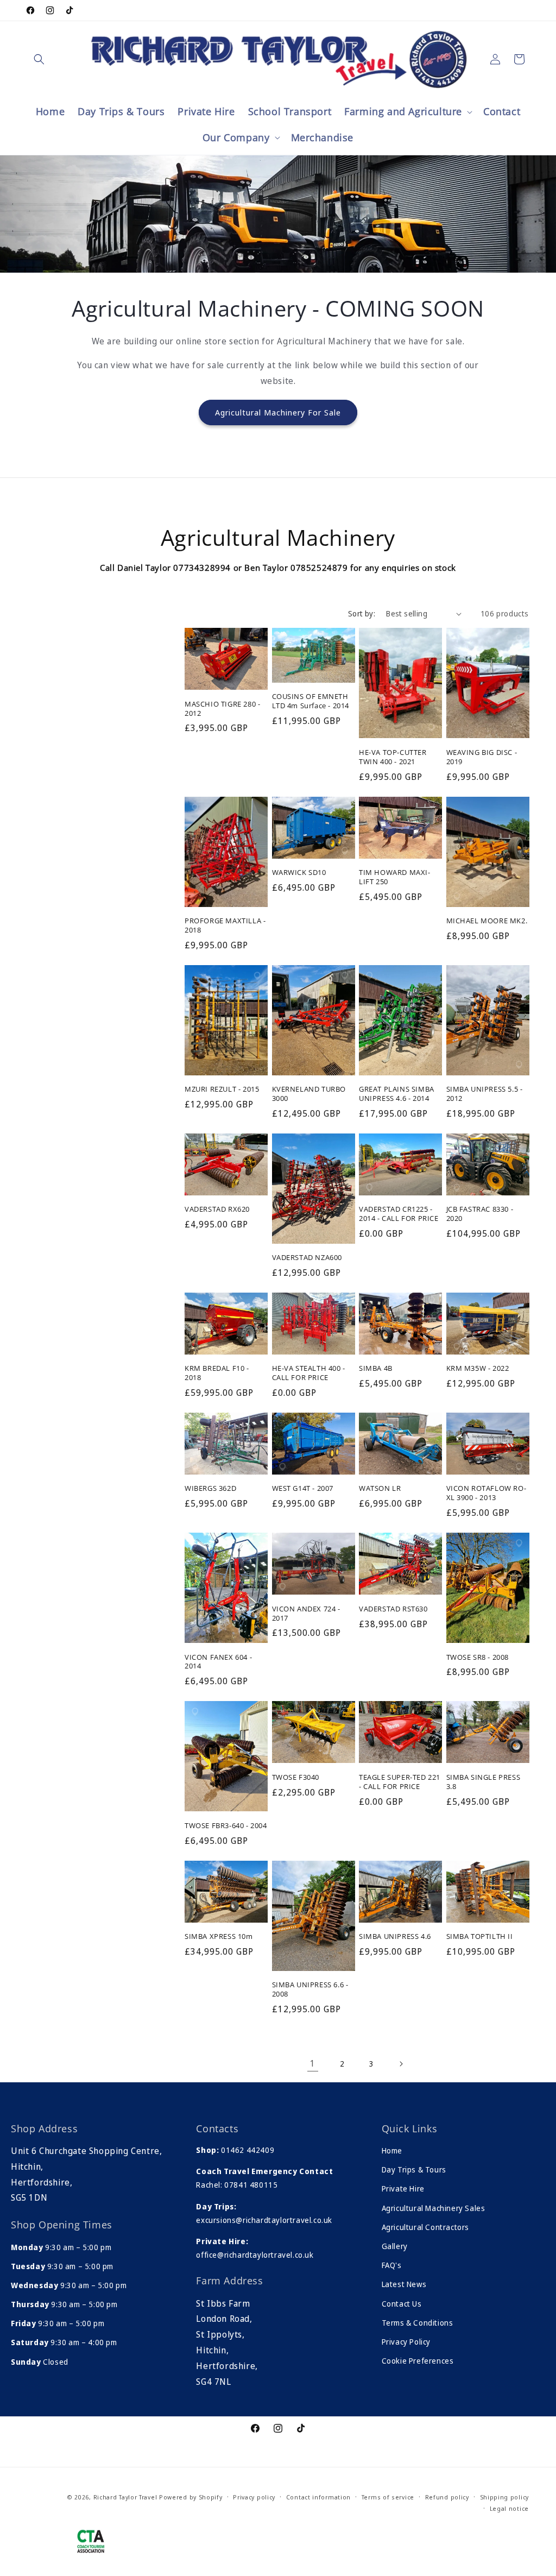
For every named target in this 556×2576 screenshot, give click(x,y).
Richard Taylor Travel (125, 2497)
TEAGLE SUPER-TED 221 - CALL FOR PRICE (400, 1782)
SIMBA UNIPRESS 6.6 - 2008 (310, 1989)
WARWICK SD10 (299, 873)
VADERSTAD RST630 (393, 1609)
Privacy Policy (406, 2342)
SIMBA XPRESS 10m (219, 1936)
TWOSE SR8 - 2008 (478, 1657)
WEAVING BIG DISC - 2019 (482, 757)
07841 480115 (251, 2185)
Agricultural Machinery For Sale (278, 412)
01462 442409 (248, 2150)
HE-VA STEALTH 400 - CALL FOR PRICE (309, 1373)
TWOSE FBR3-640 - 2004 (226, 1826)
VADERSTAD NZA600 (307, 1258)
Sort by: (362, 613)
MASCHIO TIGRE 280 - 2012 (222, 709)
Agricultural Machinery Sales (434, 2208)
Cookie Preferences (418, 2361)
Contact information (318, 2497)
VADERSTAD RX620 (217, 1209)
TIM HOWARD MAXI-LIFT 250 (395, 877)
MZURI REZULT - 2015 (222, 1089)
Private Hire (403, 2188)
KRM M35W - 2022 (478, 1368)
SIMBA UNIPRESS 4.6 (395, 1936)
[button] (39, 59)
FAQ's (392, 2265)
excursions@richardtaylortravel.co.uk (264, 2220)
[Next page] (401, 2064)
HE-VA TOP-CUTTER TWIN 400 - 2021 (393, 757)
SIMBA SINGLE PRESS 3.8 (484, 1782)
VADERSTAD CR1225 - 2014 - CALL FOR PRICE (399, 1214)
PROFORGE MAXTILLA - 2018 (225, 925)
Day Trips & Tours (414, 2169)
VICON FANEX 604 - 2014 (218, 1662)
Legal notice (509, 2508)
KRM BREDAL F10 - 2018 (217, 1373)
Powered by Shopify (191, 2497)
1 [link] (313, 2063)
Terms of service (388, 2497)
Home (392, 2150)
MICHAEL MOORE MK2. (487, 921)
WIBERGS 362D (210, 1488)
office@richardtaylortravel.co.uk (255, 2255)
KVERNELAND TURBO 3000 (309, 1094)
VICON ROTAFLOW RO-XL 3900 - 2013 (486, 1493)
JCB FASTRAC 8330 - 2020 (480, 1214)
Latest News (404, 2284)
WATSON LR (380, 1488)
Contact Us (402, 2304)
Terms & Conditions (418, 2323)
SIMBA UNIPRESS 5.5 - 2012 (485, 1094)
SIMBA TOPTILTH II (480, 1936)
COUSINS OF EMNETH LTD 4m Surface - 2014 (311, 701)
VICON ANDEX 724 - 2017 (306, 1614)
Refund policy (447, 2497)
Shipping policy (505, 2497)
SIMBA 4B (376, 1368)
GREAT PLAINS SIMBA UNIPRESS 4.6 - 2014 (397, 1094)
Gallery (395, 2246)
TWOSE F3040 (296, 1777)
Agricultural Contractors (425, 2227)
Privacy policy (254, 2497)
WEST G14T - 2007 (303, 1488)
